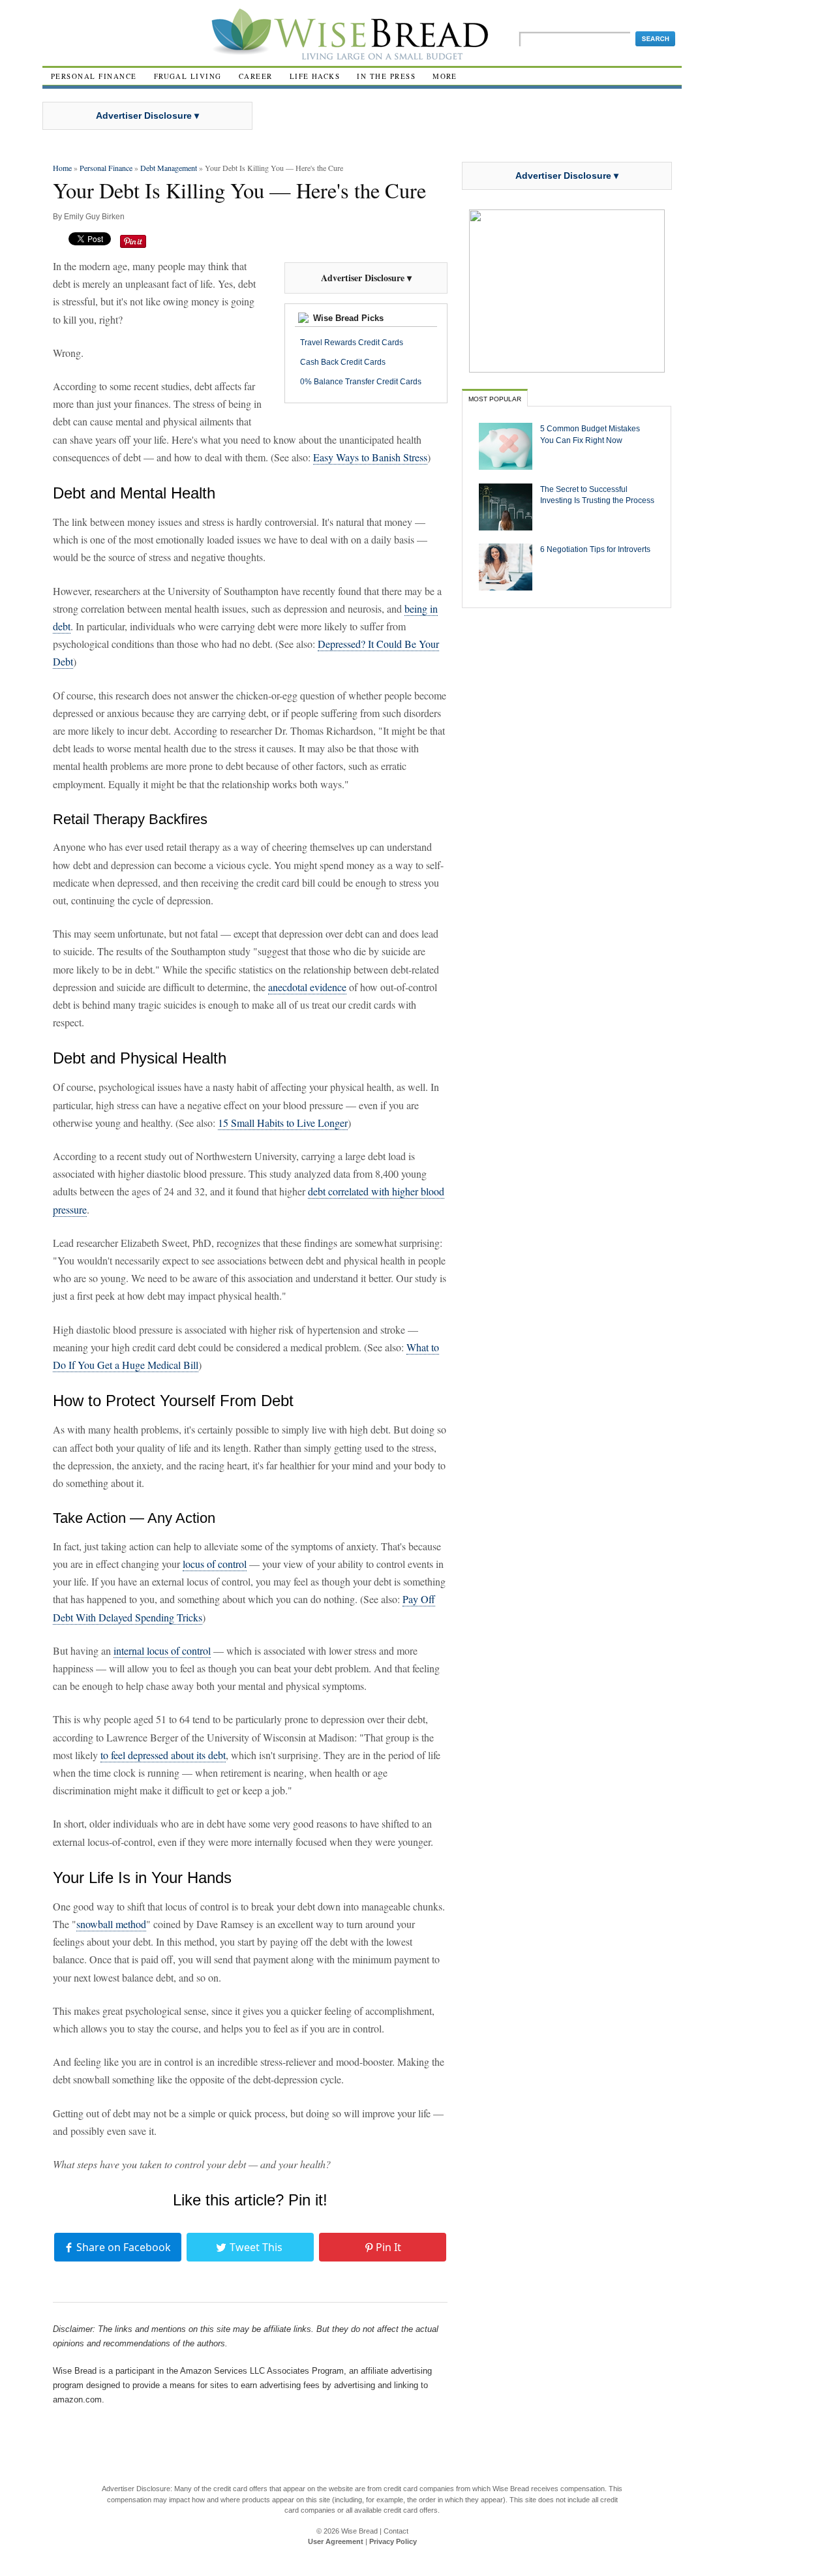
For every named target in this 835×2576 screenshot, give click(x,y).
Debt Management (169, 168)
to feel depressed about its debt (163, 1755)
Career (256, 76)
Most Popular (495, 399)
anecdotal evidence (307, 987)
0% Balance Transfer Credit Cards (361, 382)
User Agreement (336, 2541)
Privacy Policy (393, 2541)
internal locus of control (162, 1650)
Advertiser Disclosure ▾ (147, 115)
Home (62, 168)
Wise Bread (359, 2531)
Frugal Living (188, 76)
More (445, 76)
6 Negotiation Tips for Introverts (595, 549)
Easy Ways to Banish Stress (370, 457)
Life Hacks (315, 76)
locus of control (215, 1564)
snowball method (111, 1924)
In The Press (386, 76)
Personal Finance (94, 76)
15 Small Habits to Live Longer (283, 1123)
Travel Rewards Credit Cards (352, 343)
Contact (396, 2531)
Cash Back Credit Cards (343, 362)
